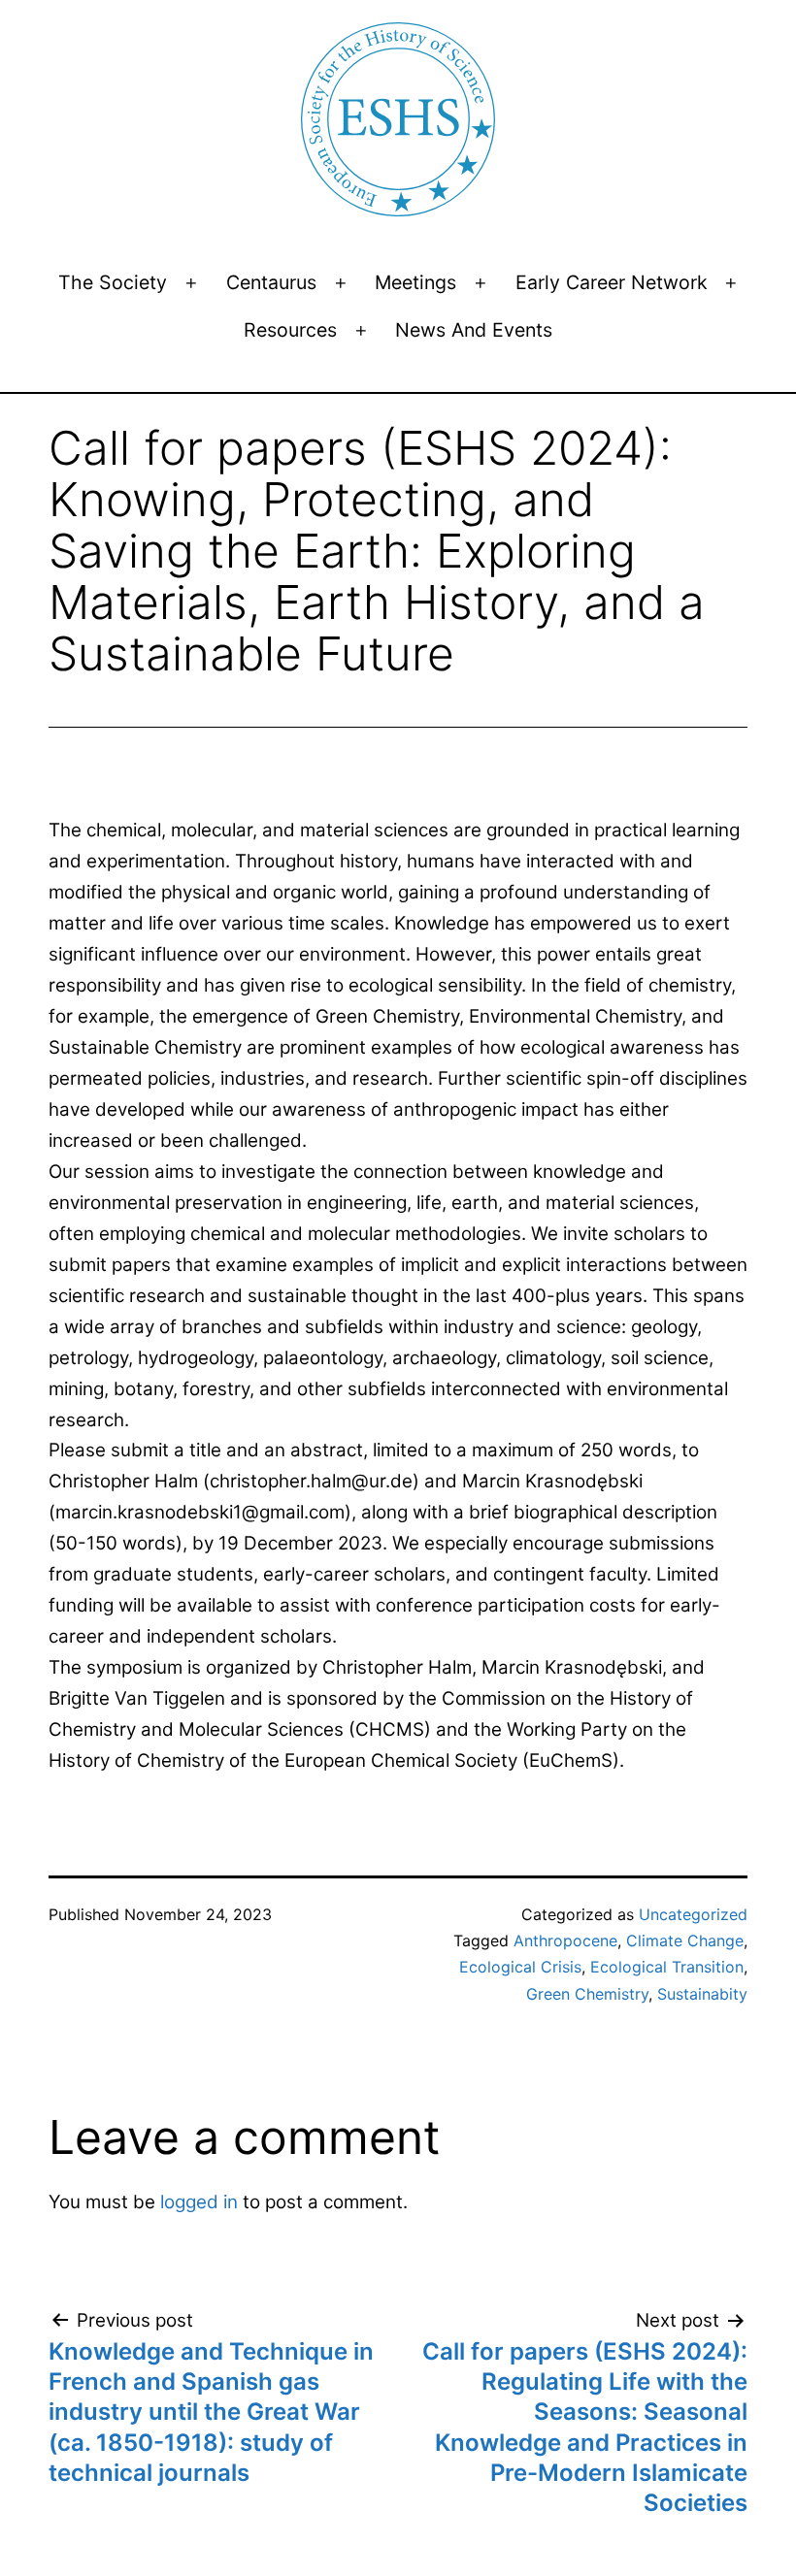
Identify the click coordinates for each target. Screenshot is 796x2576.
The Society (113, 282)
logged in (199, 2202)
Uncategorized (693, 1914)
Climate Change (685, 1940)
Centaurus (271, 282)
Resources (290, 330)
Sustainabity (702, 1994)
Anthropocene (565, 1940)
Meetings (415, 282)
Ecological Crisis (520, 1967)
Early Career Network (612, 282)
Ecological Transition (667, 1967)
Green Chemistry (587, 1994)
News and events (474, 330)
